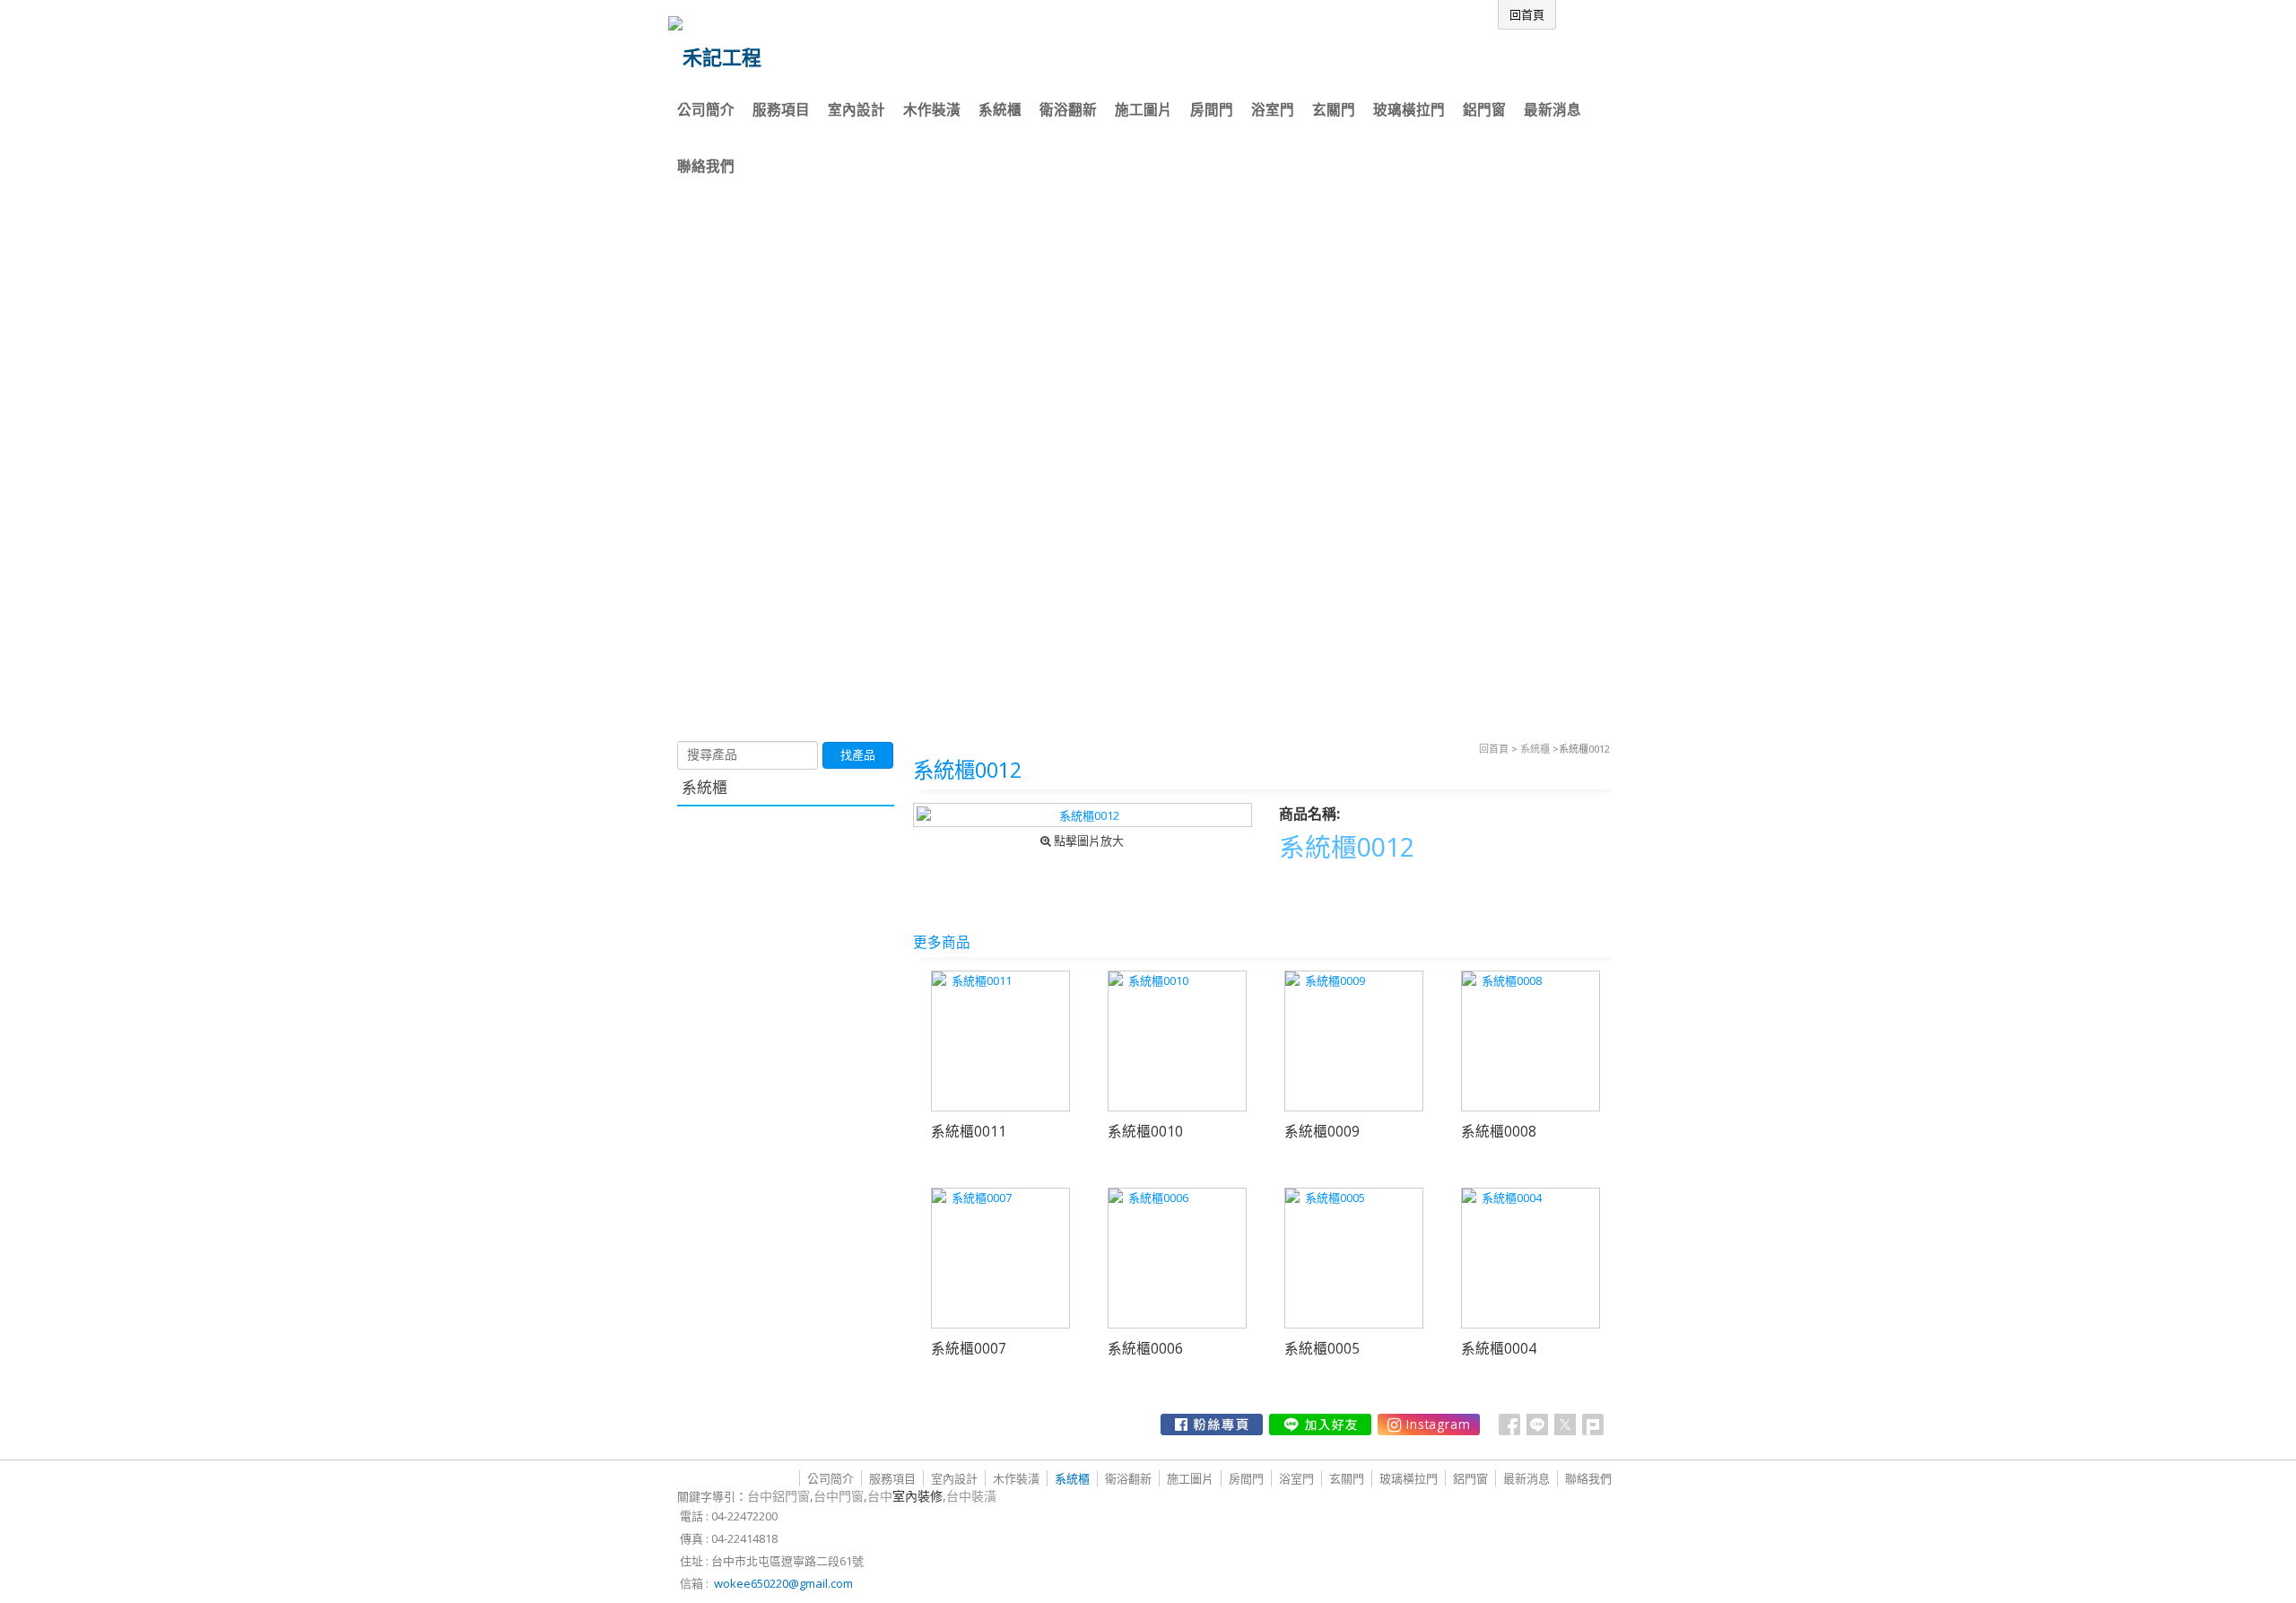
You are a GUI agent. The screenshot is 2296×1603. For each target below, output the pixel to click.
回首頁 (1494, 749)
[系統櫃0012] (1083, 815)
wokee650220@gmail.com (783, 1583)
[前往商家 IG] (1429, 1424)
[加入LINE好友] (1320, 1424)
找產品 (858, 755)
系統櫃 (1535, 749)
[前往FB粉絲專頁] (1212, 1424)
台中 (905, 1496)
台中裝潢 (971, 1496)
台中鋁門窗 (778, 1496)
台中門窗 (839, 1496)
